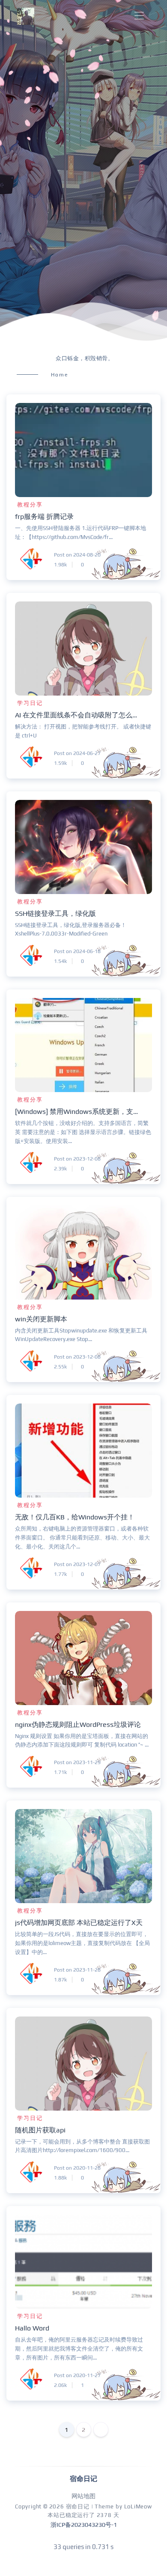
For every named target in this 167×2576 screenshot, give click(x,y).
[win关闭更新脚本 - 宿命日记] (83, 1252)
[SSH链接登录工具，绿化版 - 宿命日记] (83, 847)
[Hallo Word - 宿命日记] (83, 2262)
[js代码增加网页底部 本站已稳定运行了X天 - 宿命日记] (83, 1856)
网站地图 (83, 2496)
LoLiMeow (138, 2506)
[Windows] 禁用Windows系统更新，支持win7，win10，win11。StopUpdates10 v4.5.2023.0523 (79, 1112)
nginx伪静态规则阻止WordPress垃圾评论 (78, 1725)
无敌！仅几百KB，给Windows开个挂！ (75, 1517)
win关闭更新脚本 (41, 1319)
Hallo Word (32, 2328)
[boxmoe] (26, 16)
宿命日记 (78, 2506)
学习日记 (30, 703)
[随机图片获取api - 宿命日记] (83, 2064)
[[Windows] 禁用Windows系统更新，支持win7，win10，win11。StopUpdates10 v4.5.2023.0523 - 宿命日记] (83, 1045)
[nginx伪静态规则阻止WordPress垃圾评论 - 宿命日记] (83, 1658)
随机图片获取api (40, 2130)
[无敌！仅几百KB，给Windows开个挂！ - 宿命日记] (83, 1451)
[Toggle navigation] (139, 16)
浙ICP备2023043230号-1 (84, 2525)
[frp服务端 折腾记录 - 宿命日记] (83, 450)
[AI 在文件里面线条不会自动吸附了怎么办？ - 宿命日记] (83, 648)
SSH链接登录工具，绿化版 (55, 913)
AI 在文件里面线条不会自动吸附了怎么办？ (79, 715)
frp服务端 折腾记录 (44, 517)
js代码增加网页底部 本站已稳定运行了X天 (79, 1923)
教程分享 (30, 505)
